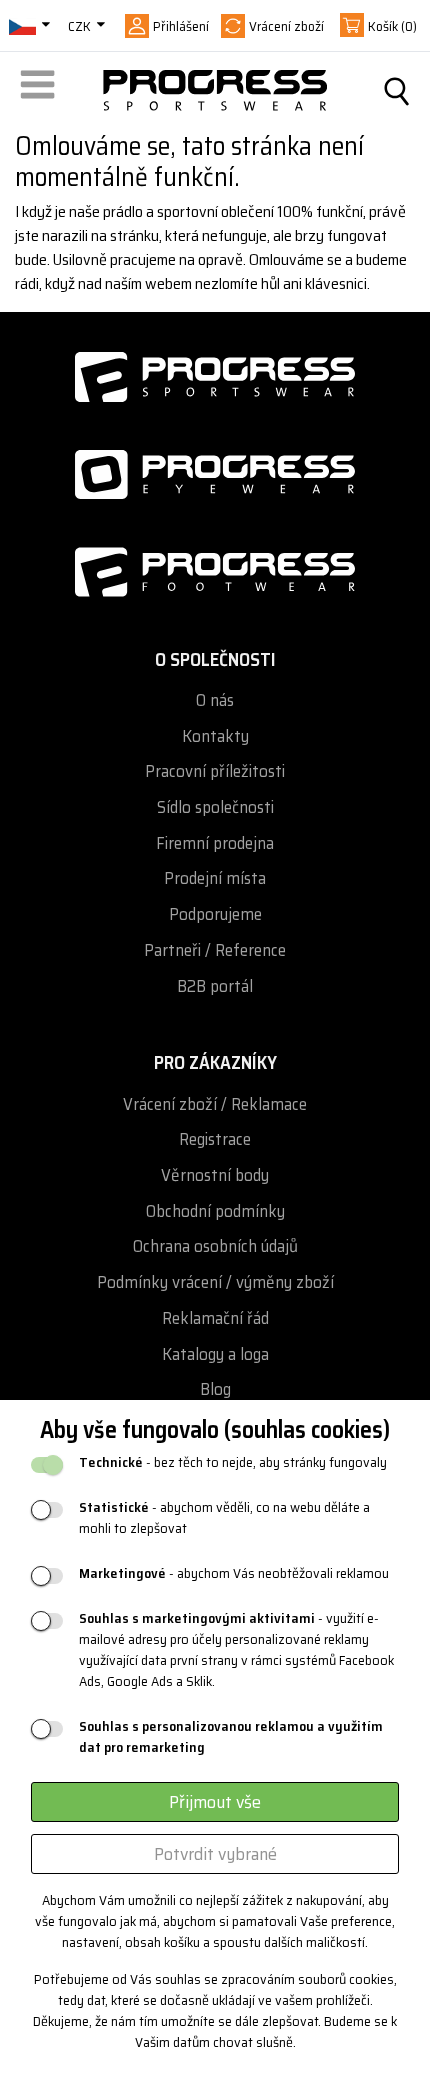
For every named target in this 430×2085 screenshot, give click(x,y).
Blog (215, 1389)
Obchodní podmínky (215, 1211)
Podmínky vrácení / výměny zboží (215, 1282)
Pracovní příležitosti (215, 771)
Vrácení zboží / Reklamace (215, 1104)
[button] (41, 91)
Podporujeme (215, 914)
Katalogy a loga (215, 1354)
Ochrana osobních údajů (215, 1246)
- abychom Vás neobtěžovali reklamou (234, 1573)
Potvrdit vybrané (215, 1854)
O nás (215, 700)
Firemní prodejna (215, 843)
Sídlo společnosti (215, 807)
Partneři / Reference (215, 950)
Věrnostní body (215, 1175)
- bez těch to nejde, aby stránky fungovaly (233, 1462)
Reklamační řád (215, 1318)
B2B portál (215, 986)
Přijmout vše (215, 1802)
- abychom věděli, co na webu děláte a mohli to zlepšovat (224, 1518)
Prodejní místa (215, 878)
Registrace (215, 1139)
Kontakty (215, 736)
